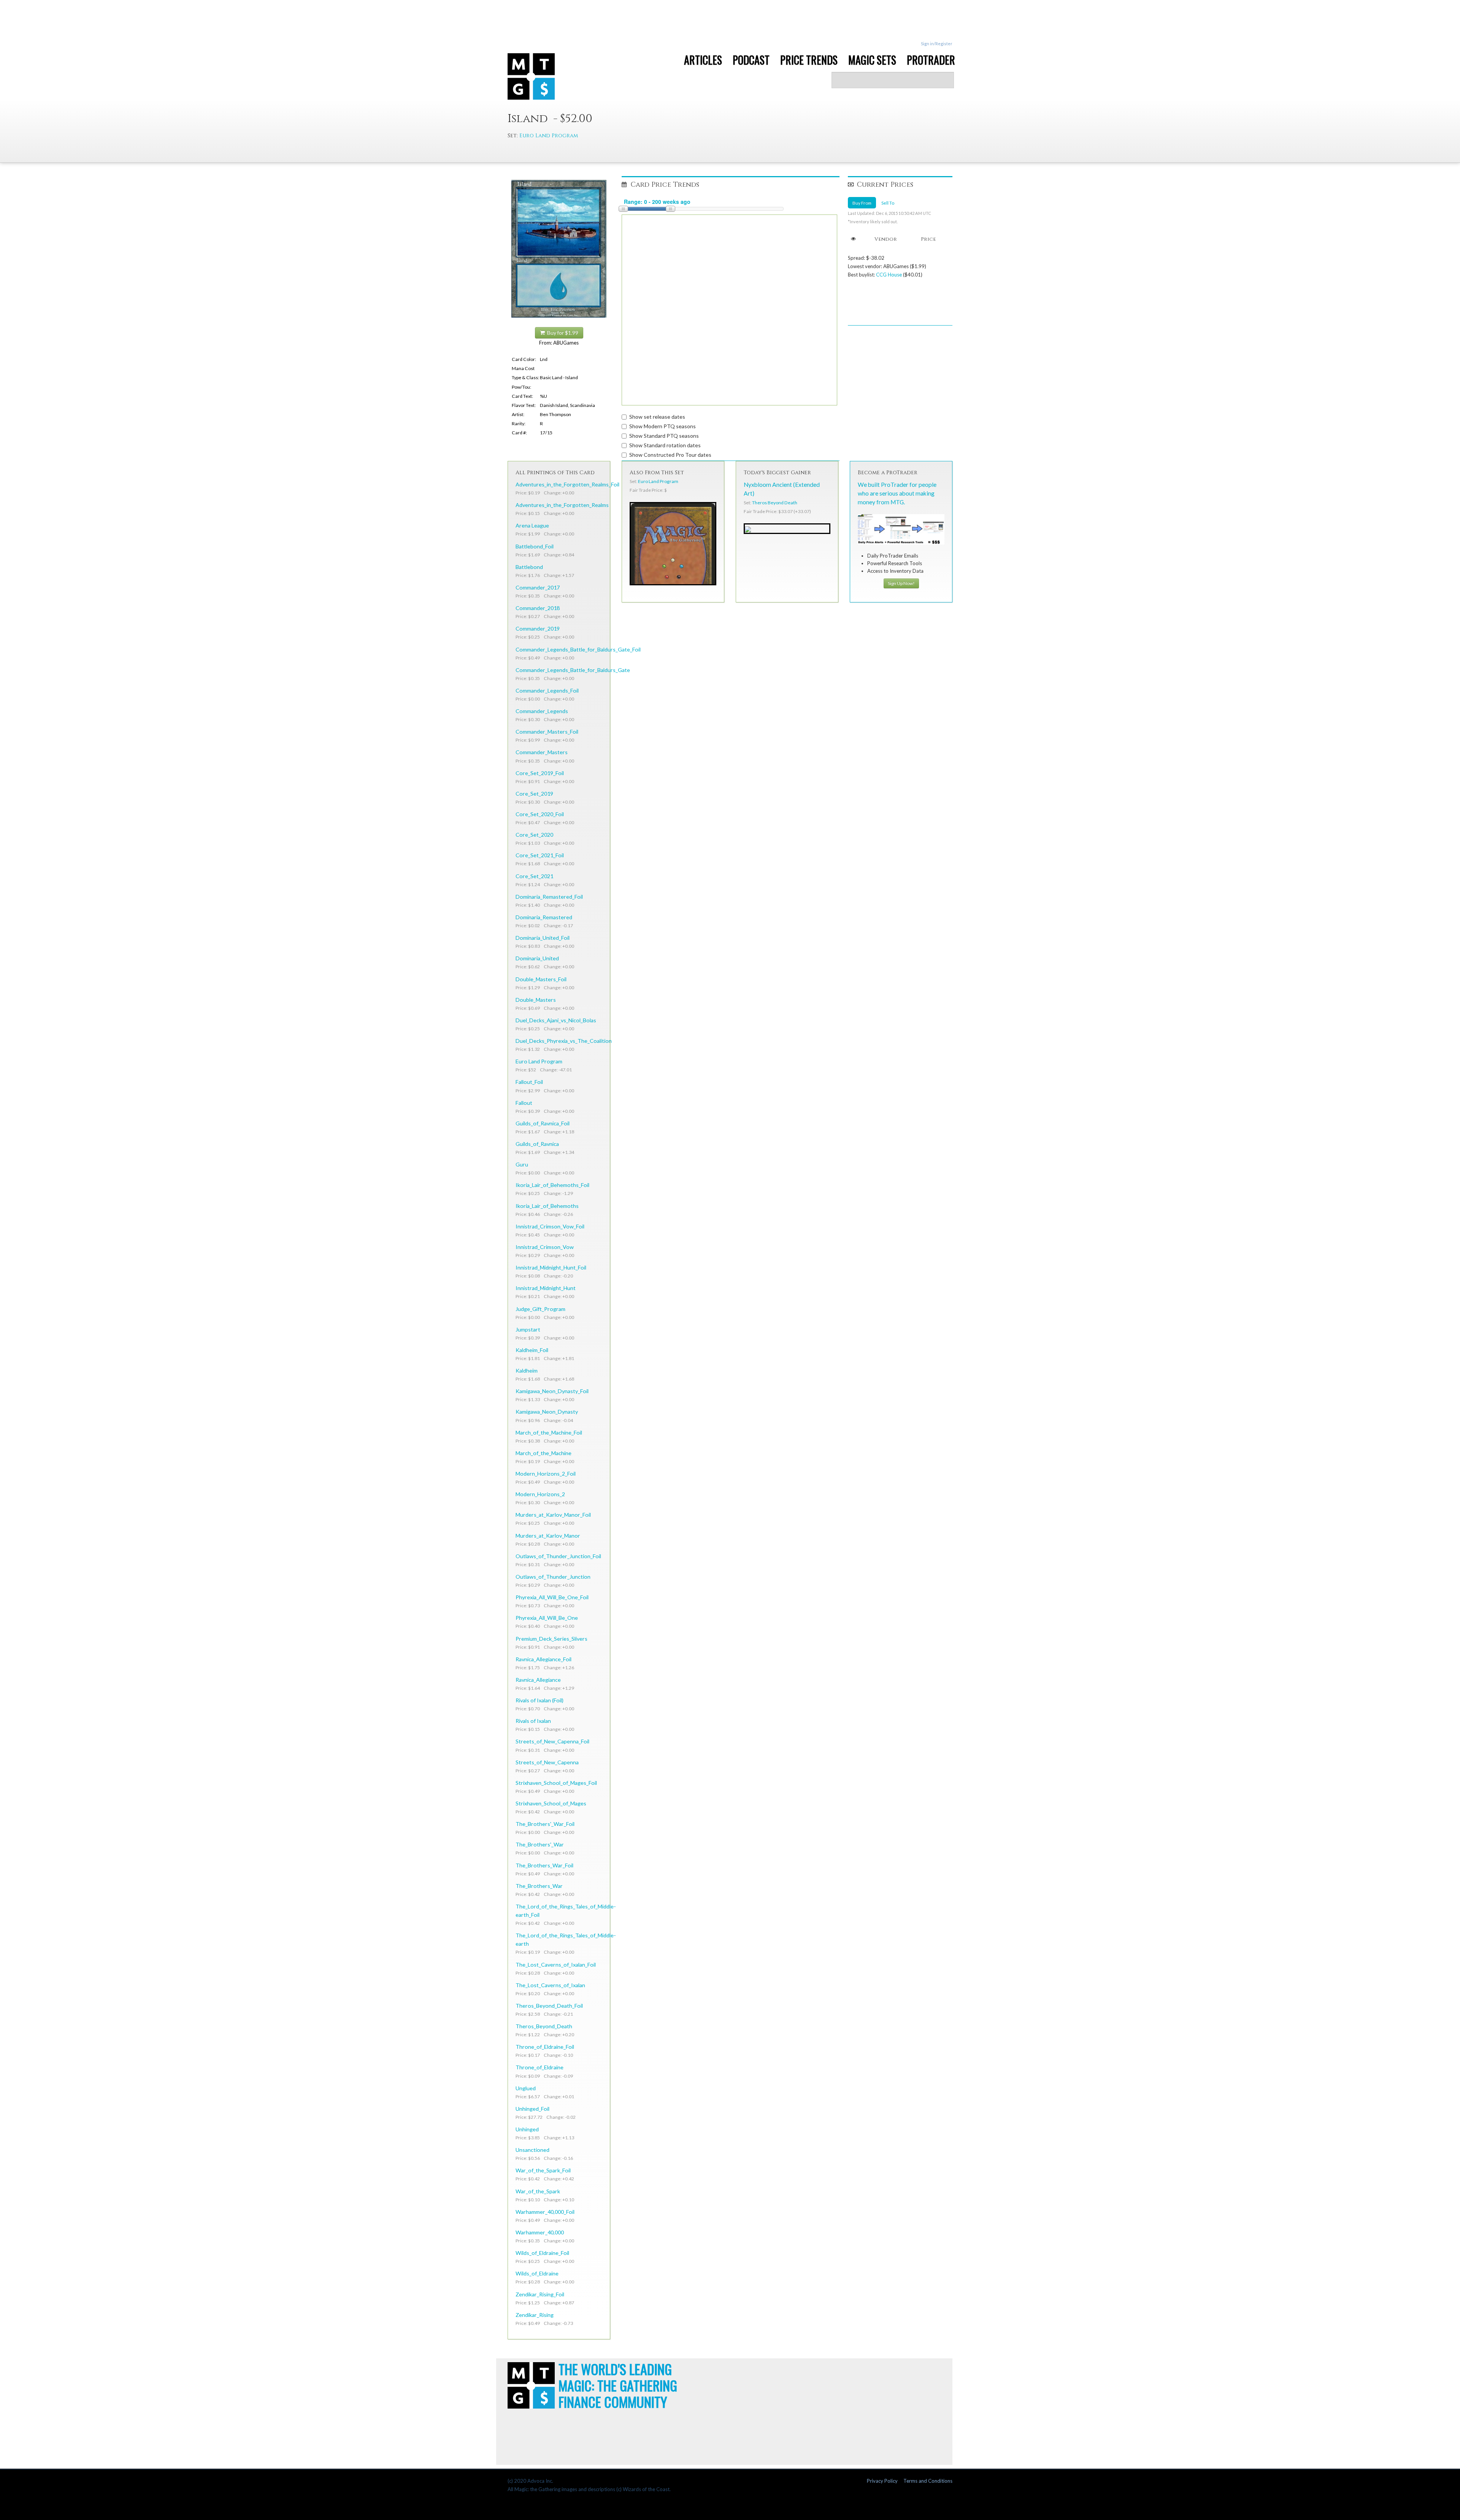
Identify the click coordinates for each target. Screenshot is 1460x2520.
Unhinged (527, 2129)
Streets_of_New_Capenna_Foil (552, 1741)
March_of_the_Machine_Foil (549, 1432)
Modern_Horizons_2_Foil (546, 1474)
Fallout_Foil (529, 1082)
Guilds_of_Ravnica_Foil (543, 1123)
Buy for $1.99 (562, 333)
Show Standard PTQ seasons (664, 436)
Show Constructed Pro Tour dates (670, 455)
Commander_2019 (538, 628)
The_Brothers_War (539, 1886)
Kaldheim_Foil (532, 1350)
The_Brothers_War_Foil (544, 1865)
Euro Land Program (549, 136)
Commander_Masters (542, 752)
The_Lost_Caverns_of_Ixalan (550, 1985)
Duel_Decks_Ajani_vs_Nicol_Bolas (556, 1020)
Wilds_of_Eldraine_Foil (542, 2253)
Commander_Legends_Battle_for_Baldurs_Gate (573, 670)
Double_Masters (536, 1000)
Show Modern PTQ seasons (663, 426)
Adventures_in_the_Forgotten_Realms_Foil (567, 484)
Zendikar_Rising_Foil (540, 2294)
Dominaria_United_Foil (543, 938)
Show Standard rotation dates (665, 445)
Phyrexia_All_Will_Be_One (547, 1618)
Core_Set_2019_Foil (540, 773)
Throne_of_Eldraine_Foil (545, 2047)
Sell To (888, 203)
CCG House (889, 275)
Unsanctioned (532, 2150)
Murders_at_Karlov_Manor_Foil (553, 1515)
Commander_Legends (542, 711)
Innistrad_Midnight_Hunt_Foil (551, 1267)
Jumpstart (528, 1329)
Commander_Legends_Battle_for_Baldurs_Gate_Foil (578, 649)
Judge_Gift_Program (540, 1309)
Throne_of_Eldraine (540, 2067)
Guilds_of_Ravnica (537, 1144)
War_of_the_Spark (538, 2191)
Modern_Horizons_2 (540, 1494)
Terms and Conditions (928, 2481)
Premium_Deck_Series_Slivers (551, 1639)
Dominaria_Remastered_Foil (549, 897)
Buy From (862, 203)
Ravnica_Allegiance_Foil (544, 1659)
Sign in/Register (937, 44)
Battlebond (529, 567)
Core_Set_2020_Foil (540, 814)
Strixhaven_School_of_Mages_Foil (556, 1783)
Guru (522, 1164)
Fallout (524, 1103)
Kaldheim (527, 1370)
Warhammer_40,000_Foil (545, 2212)
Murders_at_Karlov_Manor (548, 1536)
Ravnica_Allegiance (538, 1680)
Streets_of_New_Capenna (547, 1762)
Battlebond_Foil (535, 546)
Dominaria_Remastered (544, 917)
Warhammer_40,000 (540, 2232)
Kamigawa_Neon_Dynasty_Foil (552, 1391)
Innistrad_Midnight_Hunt (546, 1288)
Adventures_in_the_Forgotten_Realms (562, 505)
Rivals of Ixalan (533, 1721)
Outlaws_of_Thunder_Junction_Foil (558, 1556)
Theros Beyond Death (775, 503)
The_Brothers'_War (540, 1844)
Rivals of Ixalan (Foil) (540, 1700)
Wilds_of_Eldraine (537, 2273)
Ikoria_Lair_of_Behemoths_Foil (552, 1185)
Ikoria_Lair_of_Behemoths (547, 1206)
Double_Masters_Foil (541, 979)
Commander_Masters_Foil (547, 732)
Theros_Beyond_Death (544, 2026)
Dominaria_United (537, 958)
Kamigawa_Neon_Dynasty (547, 1412)
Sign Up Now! (901, 583)
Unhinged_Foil (532, 2109)
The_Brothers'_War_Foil (545, 1824)
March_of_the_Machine (544, 1453)
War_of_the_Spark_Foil (543, 2170)
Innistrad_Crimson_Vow (545, 1247)
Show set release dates (657, 417)
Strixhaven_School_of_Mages (551, 1803)
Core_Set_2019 (534, 794)
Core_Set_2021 (534, 876)
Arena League (532, 525)
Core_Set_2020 (534, 835)
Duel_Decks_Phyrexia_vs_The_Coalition (564, 1041)
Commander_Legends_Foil (547, 690)
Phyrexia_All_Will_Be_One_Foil (552, 1597)
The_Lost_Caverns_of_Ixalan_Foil (556, 1965)
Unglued (526, 2088)
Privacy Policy (882, 2481)
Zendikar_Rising (535, 2315)
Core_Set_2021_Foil (540, 855)
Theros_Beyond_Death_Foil (549, 2006)
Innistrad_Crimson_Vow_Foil (550, 1226)
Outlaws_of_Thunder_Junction (553, 1577)
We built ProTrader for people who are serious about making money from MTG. (897, 493)
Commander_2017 (538, 587)
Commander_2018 (538, 608)
